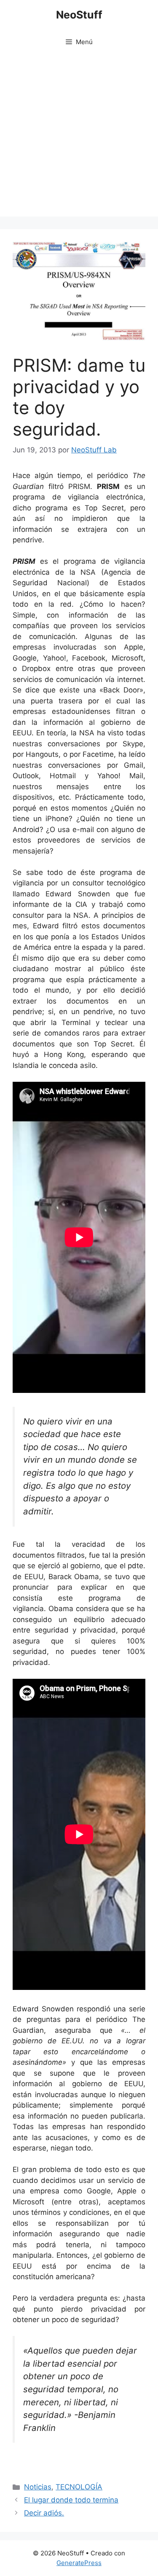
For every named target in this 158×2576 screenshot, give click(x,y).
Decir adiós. (44, 2513)
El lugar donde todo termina (71, 2500)
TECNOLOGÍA (79, 2487)
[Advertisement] (79, 138)
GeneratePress (79, 2563)
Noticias (38, 2487)
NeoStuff (79, 15)
